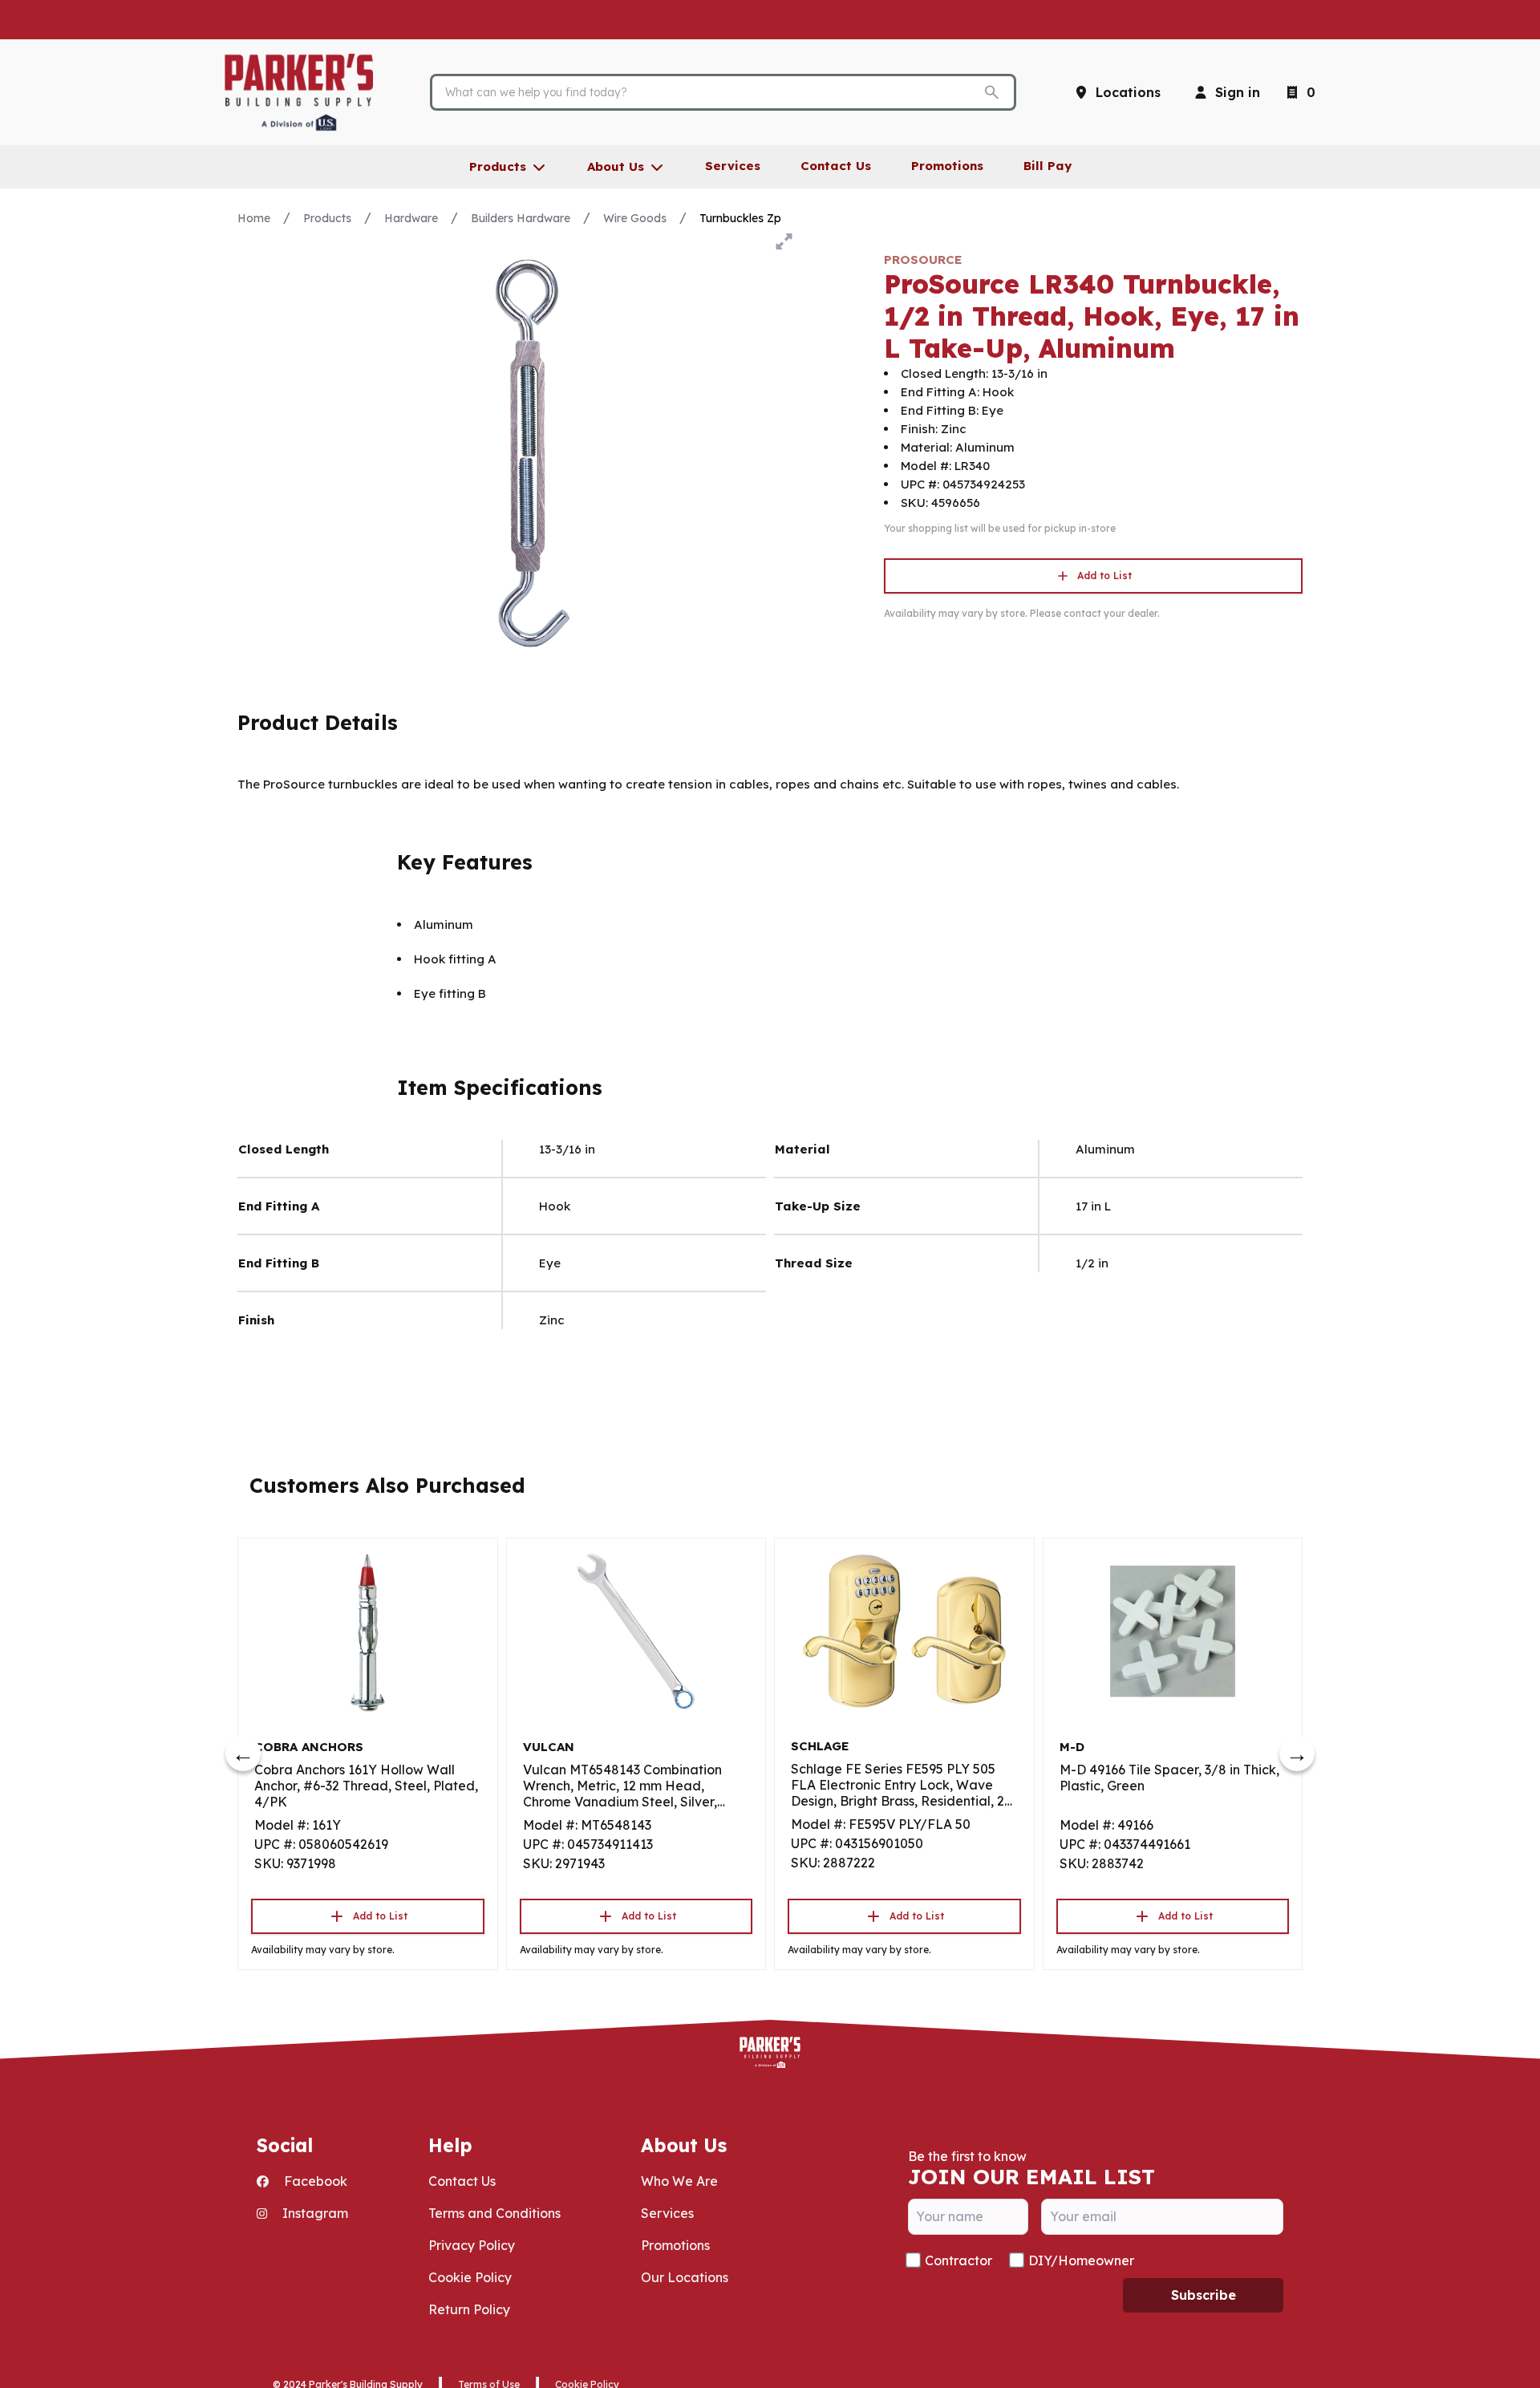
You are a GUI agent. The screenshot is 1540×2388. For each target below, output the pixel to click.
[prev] (243, 1753)
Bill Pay (1048, 166)
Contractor (958, 2260)
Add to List (1104, 576)
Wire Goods (635, 218)
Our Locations (685, 2277)
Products (327, 218)
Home (254, 218)
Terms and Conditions (494, 2213)
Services (667, 2213)
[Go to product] (368, 1632)
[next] (1297, 1753)
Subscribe (1204, 2295)
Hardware (411, 218)
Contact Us (462, 2181)
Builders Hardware (521, 218)
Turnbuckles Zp (740, 218)
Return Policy (469, 2309)
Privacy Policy (472, 2245)
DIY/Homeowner (1081, 2260)
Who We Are (679, 2181)
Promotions (675, 2245)
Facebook (314, 2181)
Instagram (314, 2213)
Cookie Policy (470, 2277)
